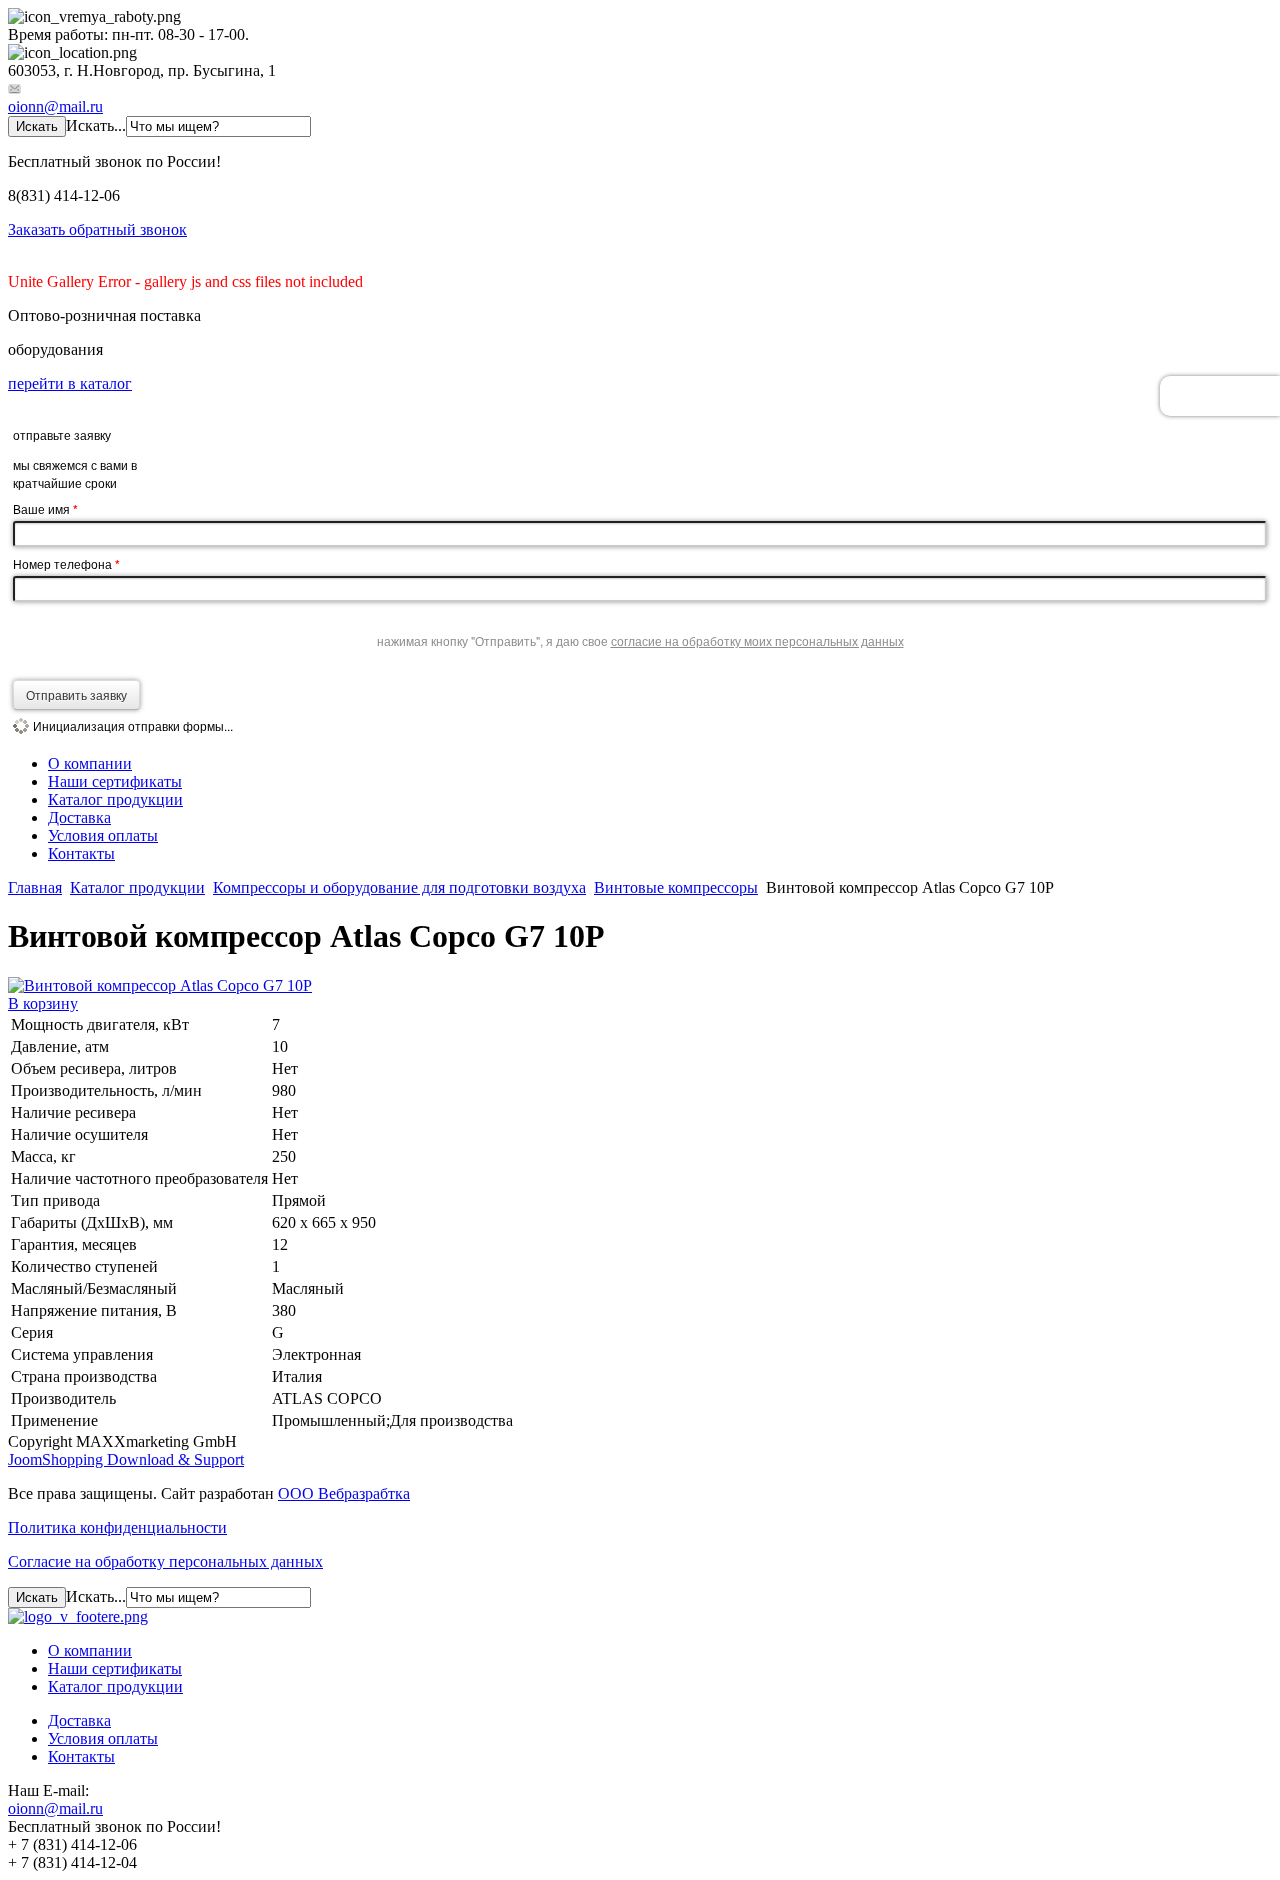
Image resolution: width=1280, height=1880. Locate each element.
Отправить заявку (76, 694)
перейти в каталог (70, 383)
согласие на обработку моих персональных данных (757, 640)
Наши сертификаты (115, 781)
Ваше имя (45, 509)
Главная (35, 887)
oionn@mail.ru (55, 106)
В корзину (43, 1003)
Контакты (81, 853)
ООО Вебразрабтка (344, 1493)
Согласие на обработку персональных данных (165, 1561)
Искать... (96, 125)
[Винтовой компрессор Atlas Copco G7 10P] (160, 985)
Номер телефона (66, 564)
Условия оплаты (103, 835)
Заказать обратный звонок (97, 229)
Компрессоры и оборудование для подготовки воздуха (399, 887)
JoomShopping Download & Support (126, 1459)
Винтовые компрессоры (676, 887)
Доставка (79, 817)
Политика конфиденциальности (117, 1527)
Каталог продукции (115, 799)
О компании (90, 763)
